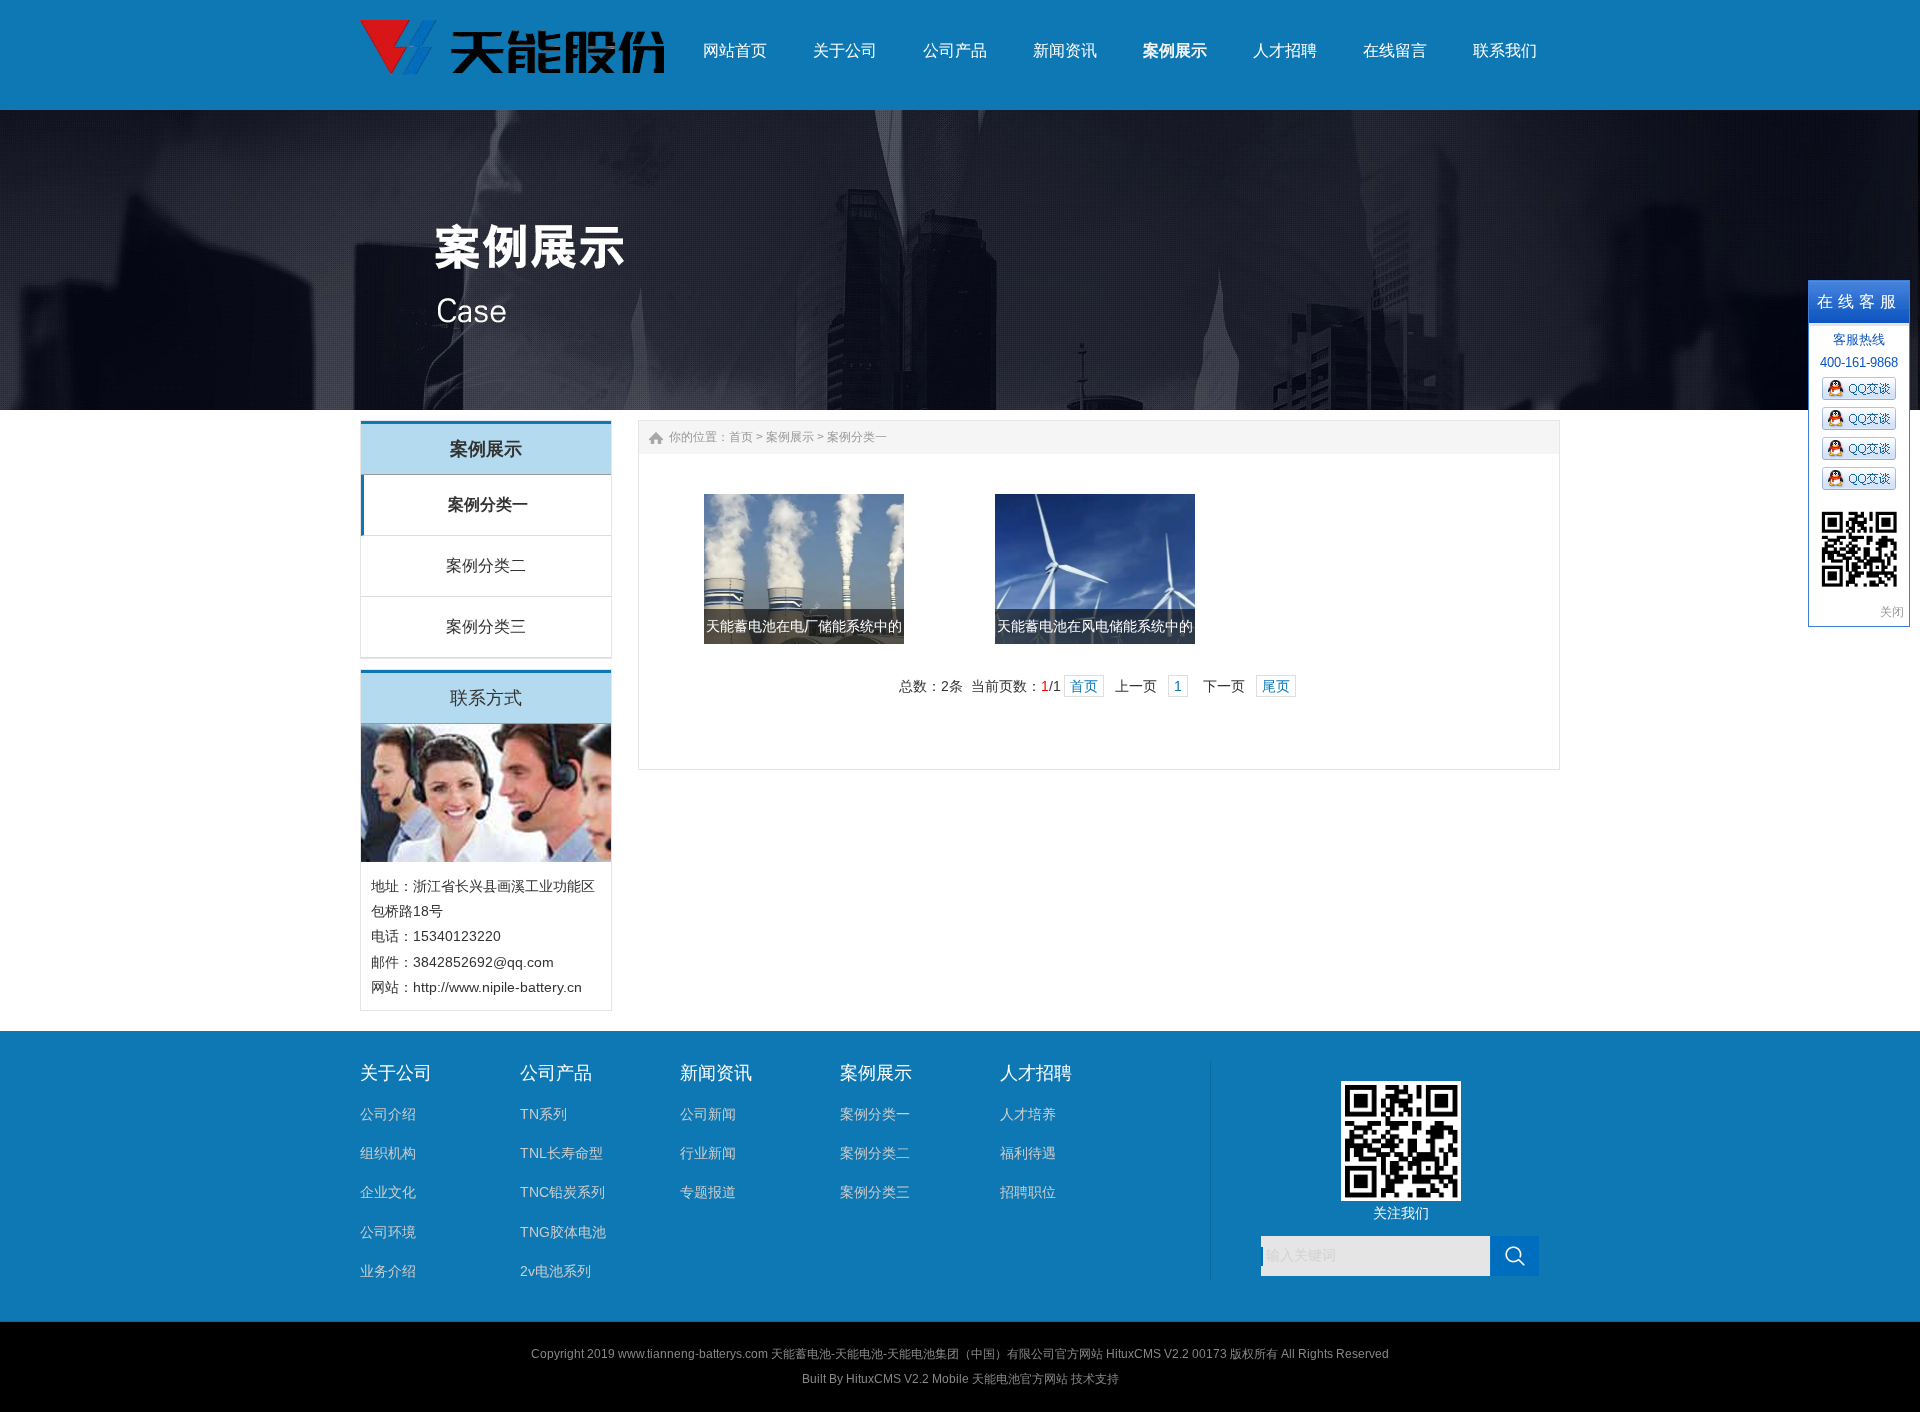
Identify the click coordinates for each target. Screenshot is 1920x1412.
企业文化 (388, 1192)
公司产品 (556, 1073)
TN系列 (543, 1114)
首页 (741, 437)
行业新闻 (708, 1153)
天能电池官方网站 (1020, 1379)
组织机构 (388, 1153)
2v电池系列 (555, 1271)
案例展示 (790, 437)
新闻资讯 (716, 1073)
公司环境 (388, 1232)
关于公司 (396, 1073)
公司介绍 (388, 1114)
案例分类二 (486, 565)
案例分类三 (486, 626)
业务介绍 (388, 1271)
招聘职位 (1028, 1192)
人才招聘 (1036, 1073)
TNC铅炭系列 (562, 1192)
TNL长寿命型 (561, 1153)
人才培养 (1028, 1114)
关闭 (1892, 612)
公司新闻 (708, 1114)
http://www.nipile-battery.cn (497, 987)
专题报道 (708, 1192)
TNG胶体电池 (563, 1232)
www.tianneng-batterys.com (693, 1354)
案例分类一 (488, 504)
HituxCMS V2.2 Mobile (907, 1379)
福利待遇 (1028, 1153)
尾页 (1276, 686)
